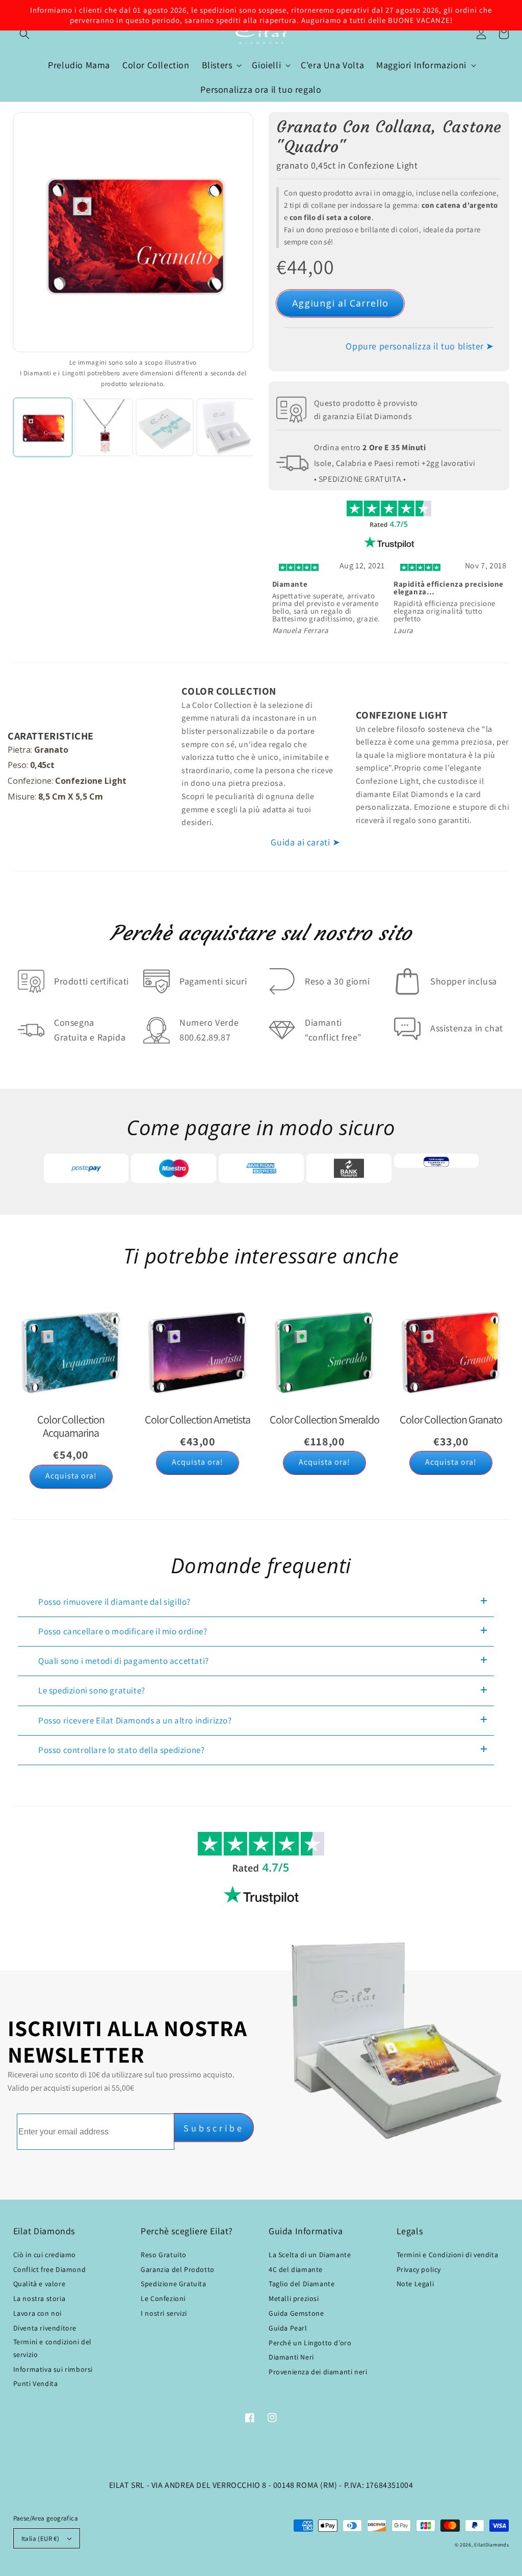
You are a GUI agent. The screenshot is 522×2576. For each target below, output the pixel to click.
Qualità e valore (40, 2284)
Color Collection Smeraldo (324, 1419)
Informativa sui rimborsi (53, 2369)
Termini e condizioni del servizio (53, 2348)
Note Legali (415, 2284)
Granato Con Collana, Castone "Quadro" (389, 137)
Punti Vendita (36, 2383)
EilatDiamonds (491, 2545)
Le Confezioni (163, 2298)
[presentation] (253, 597)
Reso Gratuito (164, 2255)
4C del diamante (296, 2269)
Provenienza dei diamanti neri (318, 2372)
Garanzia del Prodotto (178, 2269)
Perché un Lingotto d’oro (310, 2343)
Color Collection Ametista (198, 1419)
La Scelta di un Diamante (310, 2255)
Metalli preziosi (294, 2298)
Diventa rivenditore (45, 2328)
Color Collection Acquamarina (71, 1426)
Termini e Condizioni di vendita (448, 2255)
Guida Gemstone (296, 2313)
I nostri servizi (164, 2313)
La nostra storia (40, 2298)
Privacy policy (419, 2269)
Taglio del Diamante (302, 2284)
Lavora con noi (37, 2313)
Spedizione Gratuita (173, 2284)
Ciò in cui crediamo (45, 2255)
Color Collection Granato (451, 1419)
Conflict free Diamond (50, 2269)
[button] (24, 34)
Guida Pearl (288, 2328)
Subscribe (214, 2128)
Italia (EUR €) (41, 2539)
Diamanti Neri (291, 2357)
